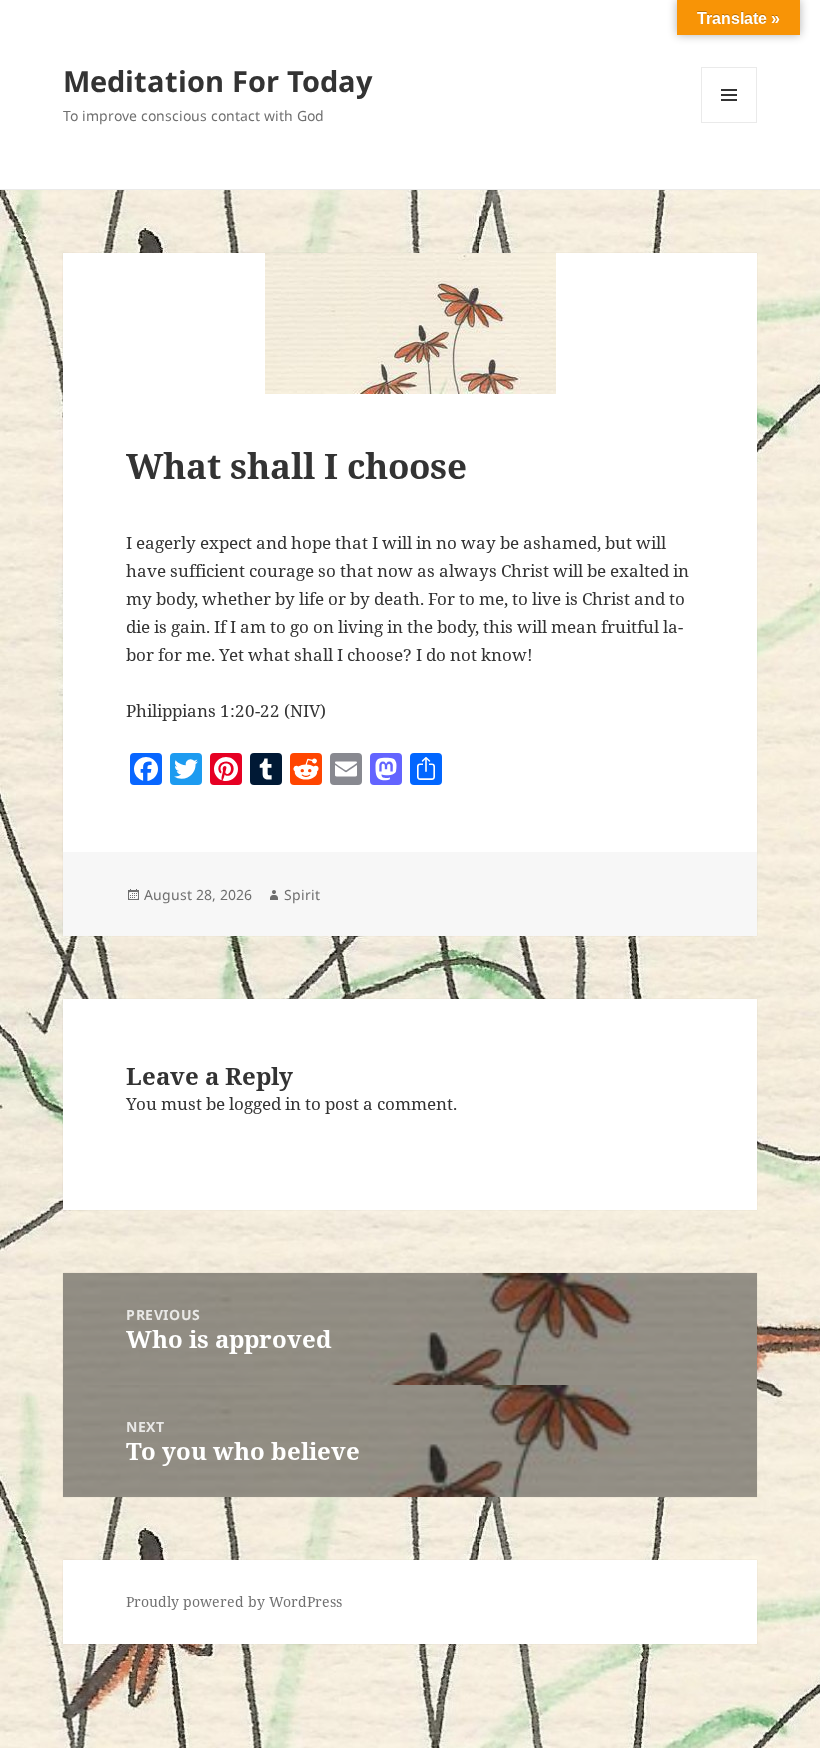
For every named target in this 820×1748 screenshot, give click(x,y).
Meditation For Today (218, 80)
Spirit (302, 894)
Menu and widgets (729, 122)
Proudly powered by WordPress (234, 1601)
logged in (265, 1103)
